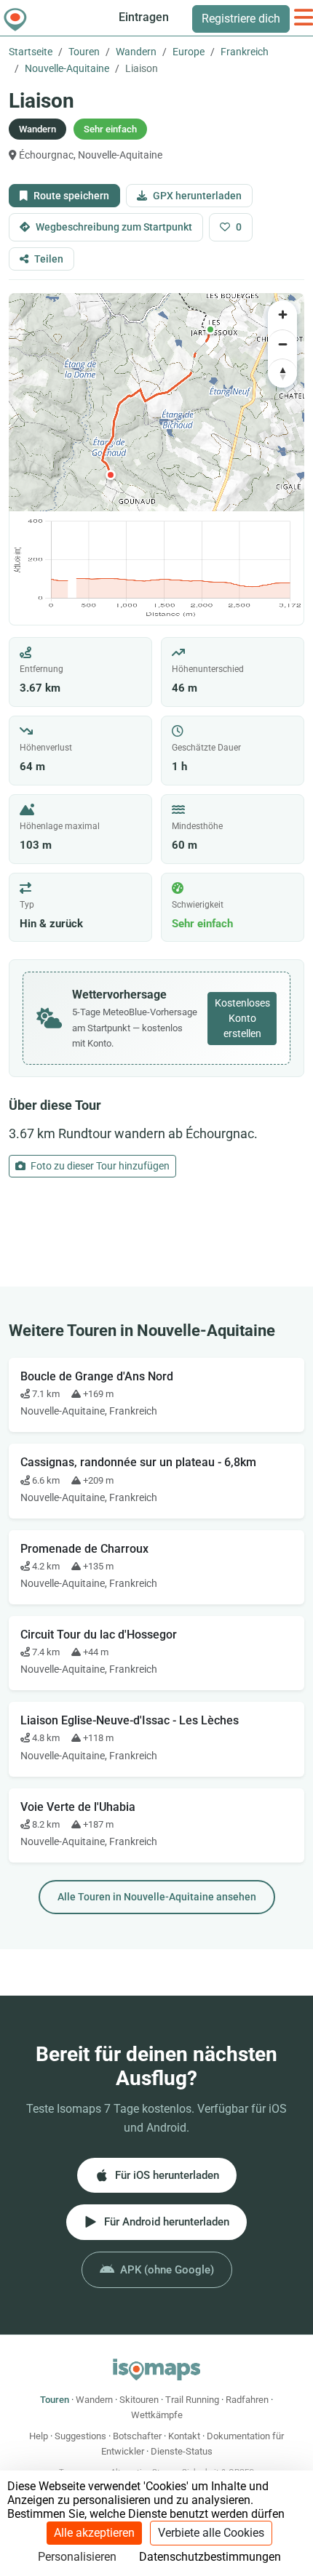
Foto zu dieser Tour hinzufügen (99, 1166)
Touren (84, 52)
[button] (210, 329)
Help (39, 2436)
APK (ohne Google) (167, 2270)
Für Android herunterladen (167, 2222)
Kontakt (184, 2436)
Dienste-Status (182, 2451)
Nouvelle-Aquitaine (67, 68)
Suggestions (80, 2436)
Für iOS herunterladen (167, 2175)
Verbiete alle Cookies (211, 2533)
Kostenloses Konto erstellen (242, 1018)
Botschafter (137, 2436)
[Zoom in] (282, 315)
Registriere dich (241, 19)
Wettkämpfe (157, 2415)
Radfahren (247, 2400)
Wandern (136, 52)
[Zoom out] (282, 344)
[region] (156, 402)
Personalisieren (77, 2557)
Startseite (31, 52)
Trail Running (192, 2400)
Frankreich (245, 52)
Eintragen (144, 17)
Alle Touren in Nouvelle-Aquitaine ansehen (157, 1897)
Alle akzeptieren (94, 2533)
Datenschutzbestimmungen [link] (210, 2557)
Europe (189, 52)
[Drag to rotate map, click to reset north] (282, 373)
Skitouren (139, 2400)
